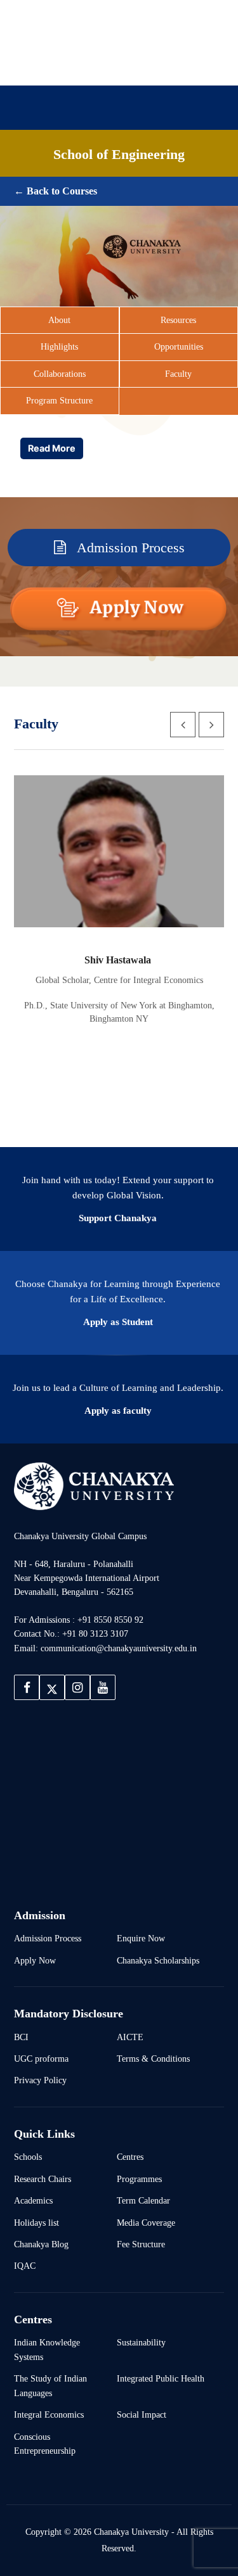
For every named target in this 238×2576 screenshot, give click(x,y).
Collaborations (60, 374)
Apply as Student (118, 1322)
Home (35, 161)
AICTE (130, 2037)
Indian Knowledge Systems (47, 2349)
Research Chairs (43, 2179)
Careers (39, 183)
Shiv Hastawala (119, 960)
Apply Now (35, 1960)
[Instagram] (121, 65)
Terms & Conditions (153, 2059)
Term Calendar (143, 2200)
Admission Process (129, 548)
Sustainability (141, 2342)
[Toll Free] (182, 65)
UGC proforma (41, 2059)
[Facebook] (81, 65)
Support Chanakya (118, 1218)
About (91, 161)
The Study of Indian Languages (50, 2385)
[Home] (94, 1486)
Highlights (59, 346)
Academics (159, 161)
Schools (28, 2157)
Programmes (139, 2179)
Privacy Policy (40, 2080)
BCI (21, 2037)
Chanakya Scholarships (158, 1960)
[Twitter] (101, 65)
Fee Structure (141, 2244)
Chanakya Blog (41, 2244)
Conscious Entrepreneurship (45, 2444)
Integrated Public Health (161, 2378)
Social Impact (142, 2414)
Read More (52, 448)
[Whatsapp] (162, 65)
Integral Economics (49, 2414)
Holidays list (36, 2223)
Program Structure (59, 400)
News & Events (118, 183)
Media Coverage (146, 2223)
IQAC (25, 2266)
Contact (196, 183)
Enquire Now (141, 1938)
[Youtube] (142, 65)
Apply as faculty (118, 1411)
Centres (130, 2157)
